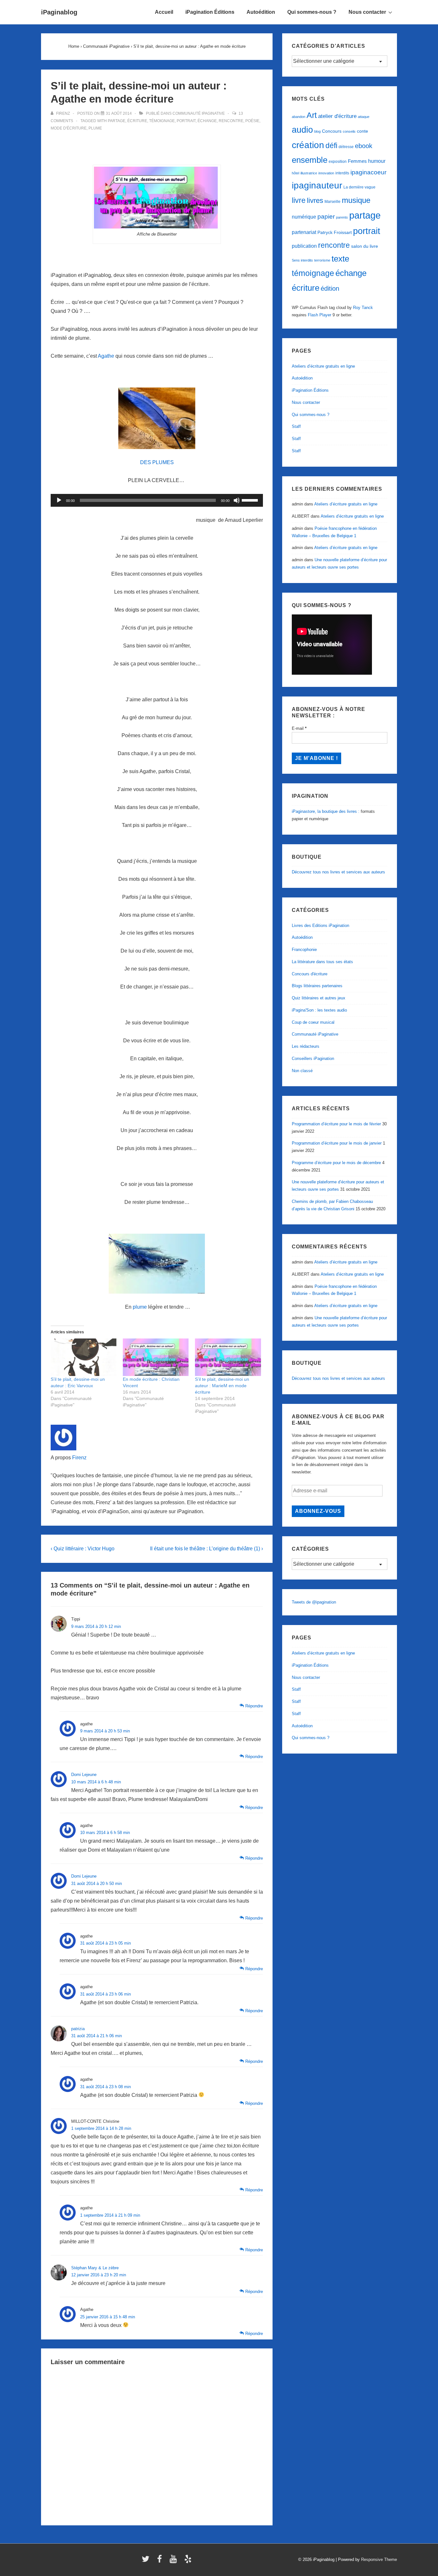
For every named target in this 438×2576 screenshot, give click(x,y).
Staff (296, 426)
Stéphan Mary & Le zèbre (95, 2268)
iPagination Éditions (210, 12)
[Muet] (237, 500)
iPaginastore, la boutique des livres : (326, 811)
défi (331, 146)
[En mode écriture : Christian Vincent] (156, 1357)
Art (312, 115)
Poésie (252, 121)
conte (362, 131)
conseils (349, 131)
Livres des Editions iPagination (320, 925)
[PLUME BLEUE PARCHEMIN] (157, 418)
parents (342, 217)
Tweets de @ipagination (314, 1602)
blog (317, 131)
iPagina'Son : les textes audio (319, 1010)
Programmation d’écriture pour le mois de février (336, 1124)
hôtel (295, 173)
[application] (157, 500)
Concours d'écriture (310, 974)
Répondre (254, 1706)
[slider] (251, 500)
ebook (364, 146)
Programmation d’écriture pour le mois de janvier (337, 1143)
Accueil (164, 12)
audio (302, 130)
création (308, 145)
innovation (326, 173)
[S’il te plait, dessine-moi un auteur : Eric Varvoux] (84, 1357)
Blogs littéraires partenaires (317, 986)
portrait (186, 121)
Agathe (106, 356)
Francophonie (304, 950)
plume (95, 128)
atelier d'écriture (337, 116)
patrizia (78, 2029)
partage (117, 121)
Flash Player (320, 315)
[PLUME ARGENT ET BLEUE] (157, 1264)
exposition (338, 162)
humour (377, 161)
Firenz (79, 1458)
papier (326, 217)
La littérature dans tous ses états (322, 962)
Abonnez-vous (318, 1511)
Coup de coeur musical (313, 1022)
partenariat (304, 232)
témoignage (162, 121)
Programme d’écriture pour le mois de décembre (336, 1163)
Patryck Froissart (335, 232)
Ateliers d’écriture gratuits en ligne (323, 366)
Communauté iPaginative (199, 113)
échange (207, 121)
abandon (299, 117)
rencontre (231, 121)
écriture (137, 121)
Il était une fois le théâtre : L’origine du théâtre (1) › (206, 1549)
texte (340, 259)
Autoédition (261, 12)
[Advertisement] (157, 148)
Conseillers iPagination (313, 1059)
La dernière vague (359, 187)
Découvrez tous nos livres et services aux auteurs (338, 872)
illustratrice (309, 173)
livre (299, 200)
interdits (342, 173)
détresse (346, 147)
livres (315, 200)
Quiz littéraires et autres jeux (319, 998)
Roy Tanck (363, 308)
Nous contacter (367, 12)
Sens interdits (302, 260)
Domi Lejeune (84, 1775)
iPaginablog (59, 12)
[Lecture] (59, 500)
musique (356, 200)
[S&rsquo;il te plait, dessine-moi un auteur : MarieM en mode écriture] (228, 1357)
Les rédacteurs (306, 1046)
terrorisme (322, 260)
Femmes (357, 161)
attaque (364, 117)
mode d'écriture (69, 128)
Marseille (333, 202)
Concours (332, 131)
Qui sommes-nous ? (312, 12)
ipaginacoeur (368, 172)
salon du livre (365, 246)
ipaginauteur (317, 185)
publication (304, 246)
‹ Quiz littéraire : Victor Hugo (83, 1549)
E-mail (299, 728)
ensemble (310, 160)
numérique (304, 217)
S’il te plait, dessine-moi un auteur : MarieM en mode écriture (222, 1386)
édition (330, 288)
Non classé (302, 1071)
